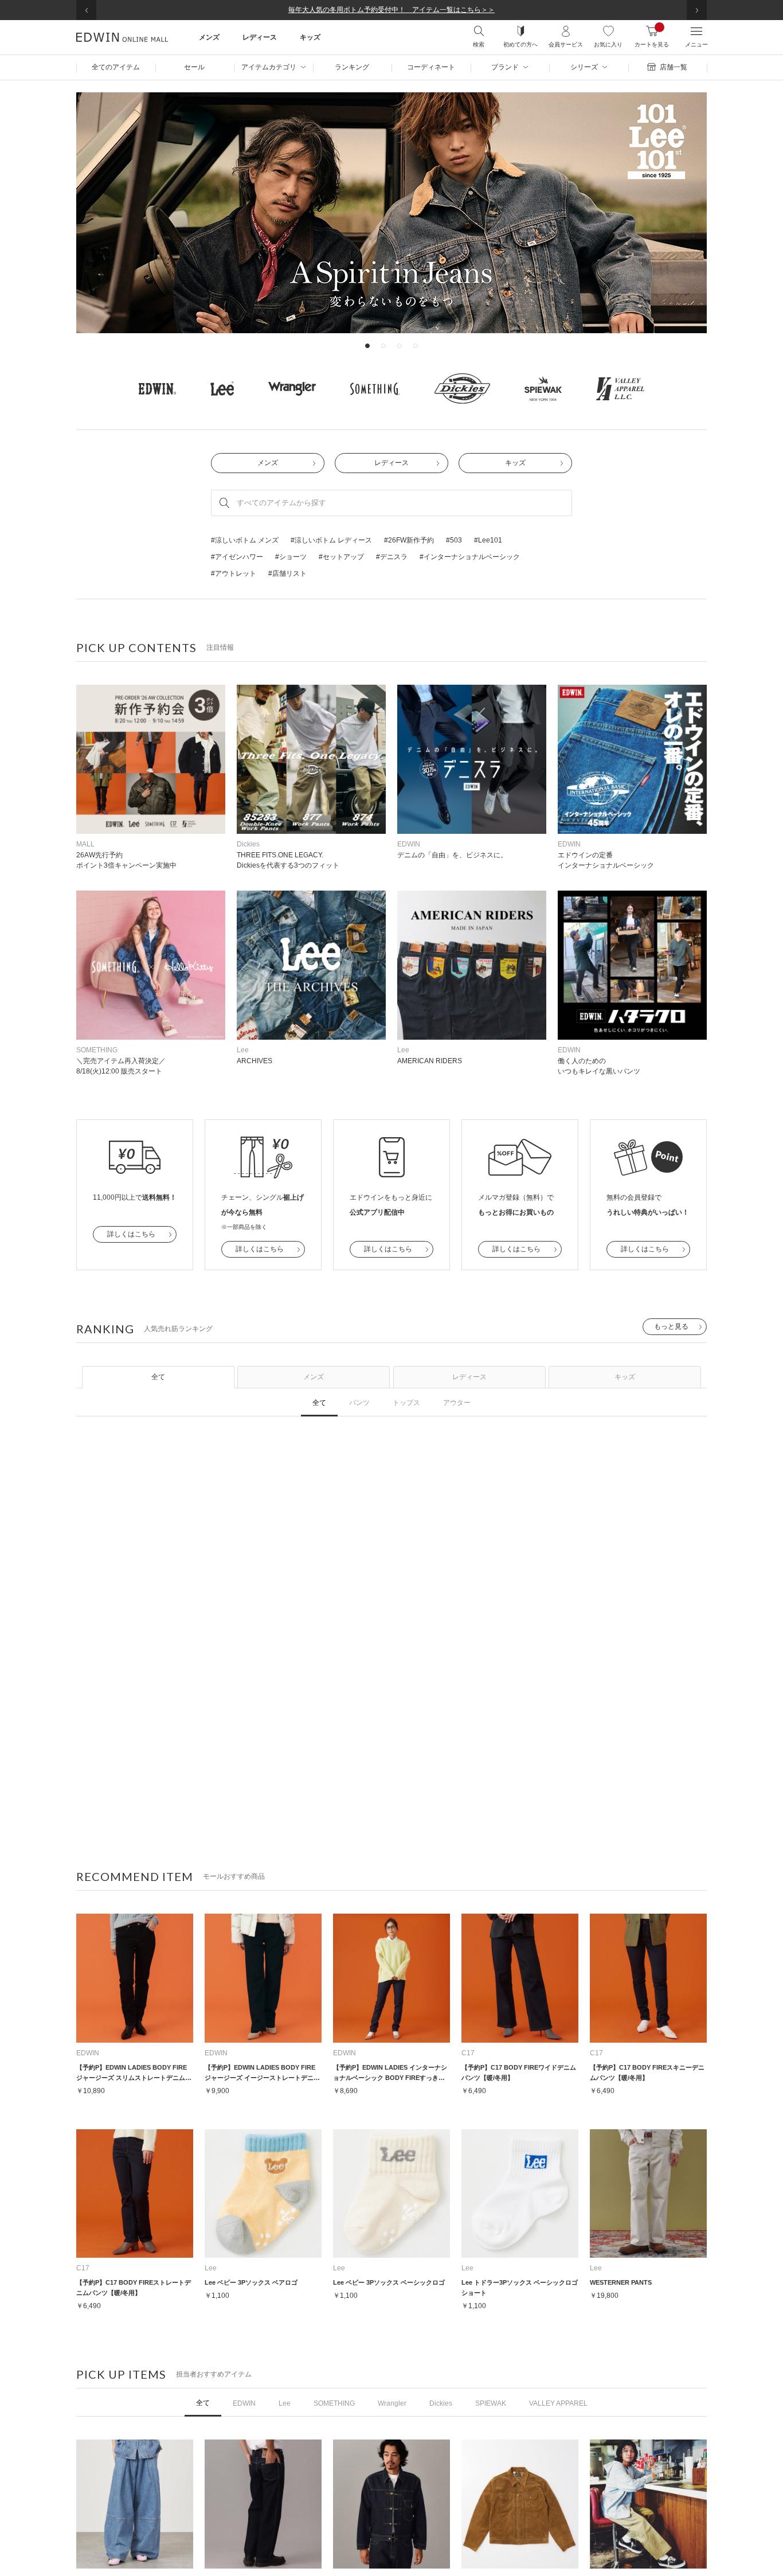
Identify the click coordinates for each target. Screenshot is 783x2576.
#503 (454, 540)
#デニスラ (392, 557)
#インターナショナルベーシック (470, 557)
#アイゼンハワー (237, 557)
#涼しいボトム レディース (331, 540)
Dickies (441, 2403)
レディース (391, 463)
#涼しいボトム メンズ (245, 540)
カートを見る (652, 36)
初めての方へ (520, 44)
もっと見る (671, 1326)
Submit (224, 503)
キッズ (515, 463)
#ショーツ (291, 557)
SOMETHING (334, 2403)
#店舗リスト (287, 573)
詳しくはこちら (131, 1234)
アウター (457, 1403)
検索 (479, 44)
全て (158, 1377)
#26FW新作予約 (409, 540)
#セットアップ (341, 557)
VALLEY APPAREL (558, 2403)
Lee (285, 2403)
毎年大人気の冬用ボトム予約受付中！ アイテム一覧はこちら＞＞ (391, 10)
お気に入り (608, 44)
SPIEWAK (491, 2403)
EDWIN (244, 2403)
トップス (406, 1403)
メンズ (268, 463)
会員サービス (566, 44)
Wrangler (392, 2403)
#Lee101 (488, 540)
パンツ (359, 1403)
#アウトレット (234, 573)
